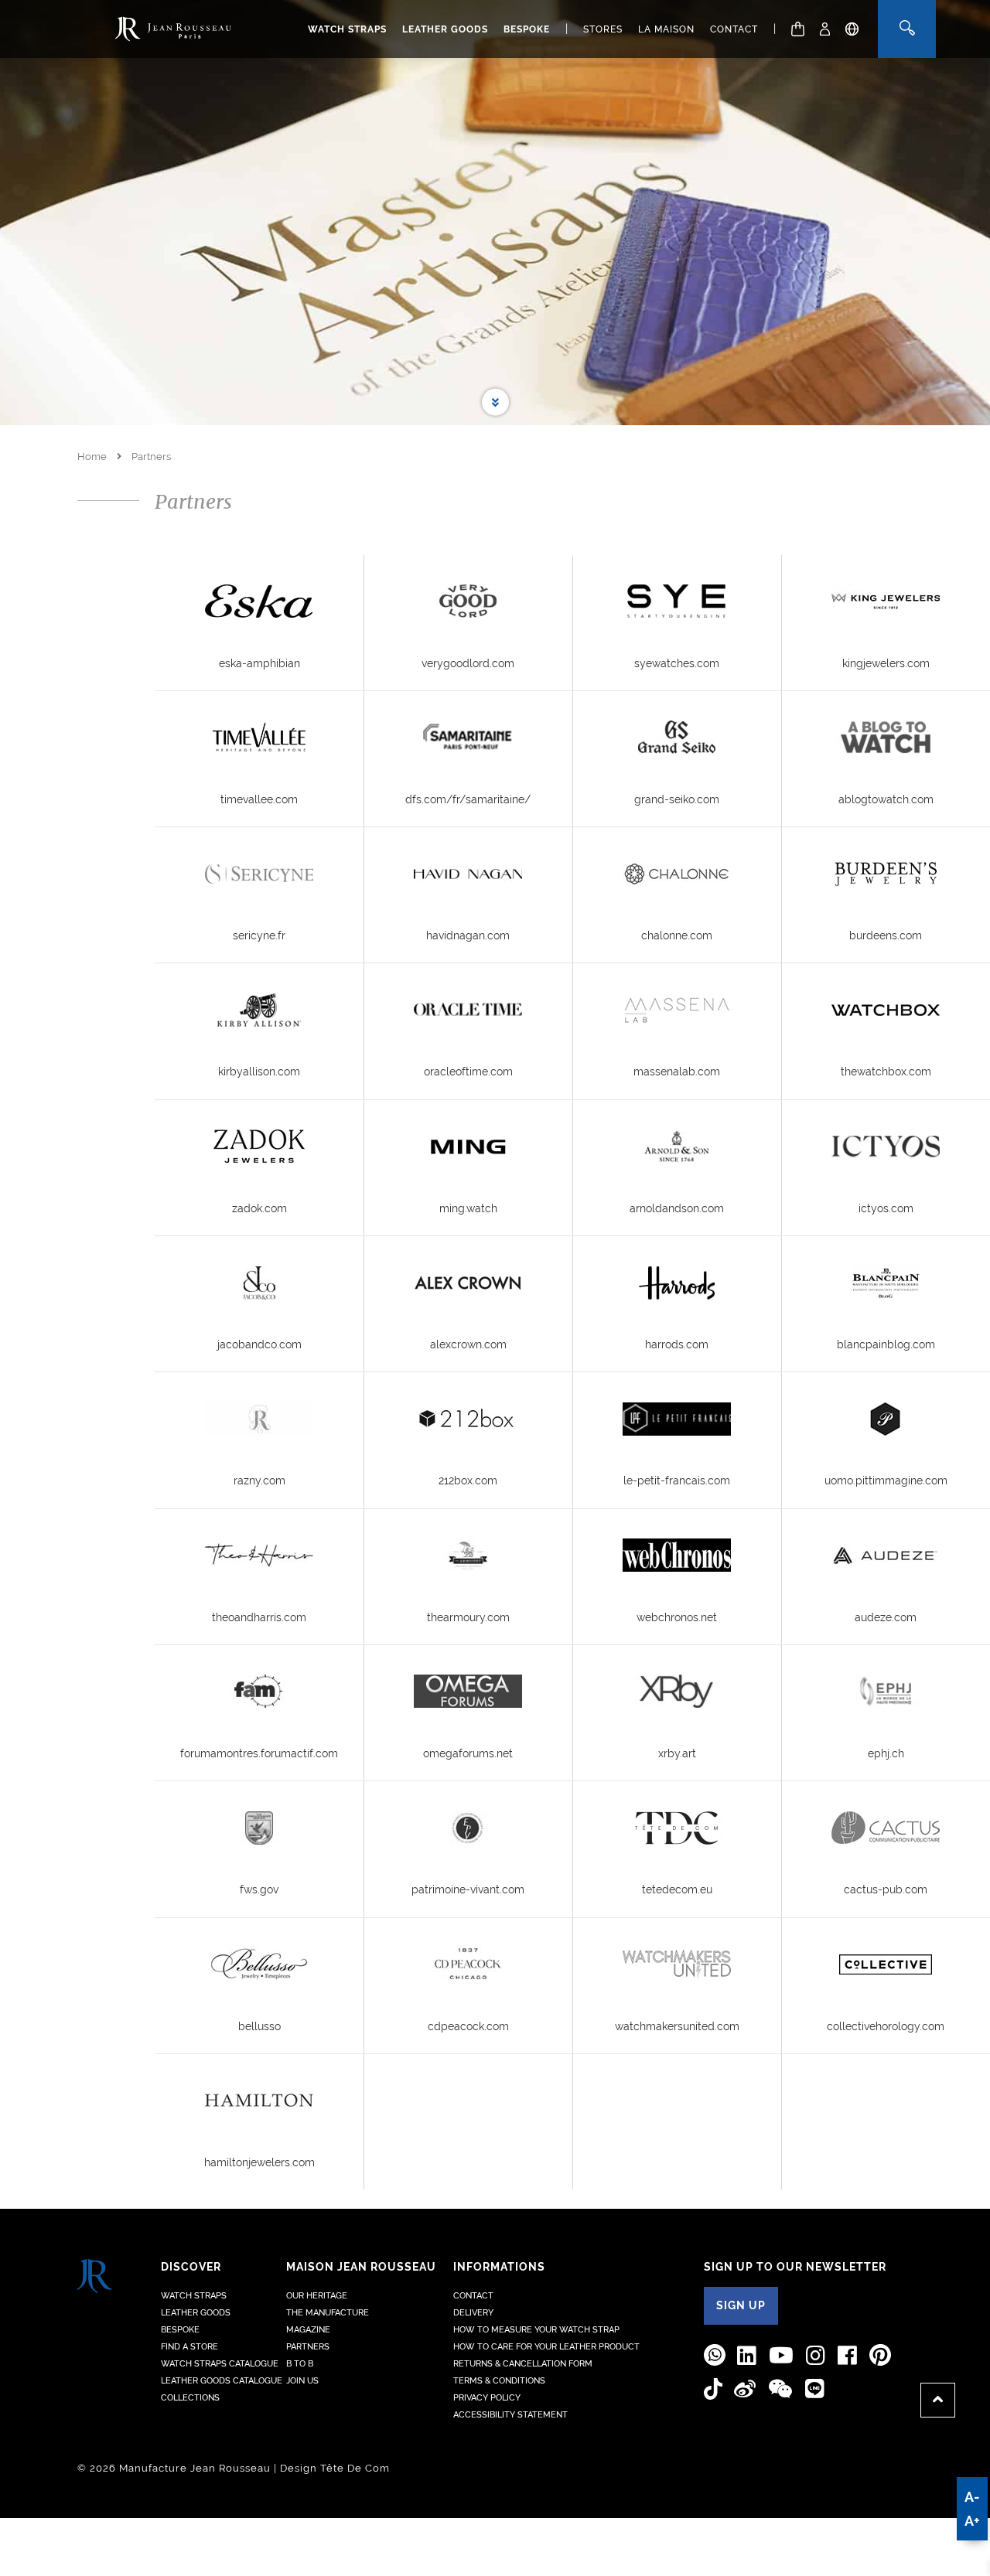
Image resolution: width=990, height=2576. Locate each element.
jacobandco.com (259, 1344)
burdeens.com (886, 935)
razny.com (259, 1481)
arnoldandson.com (677, 1208)
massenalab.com (677, 1072)
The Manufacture (328, 2313)
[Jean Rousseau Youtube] (782, 2356)
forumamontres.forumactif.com (259, 1753)
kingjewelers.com (886, 663)
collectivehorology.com (886, 2026)
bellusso (259, 2026)
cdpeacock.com (468, 2026)
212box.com (468, 1481)
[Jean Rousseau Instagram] (816, 2356)
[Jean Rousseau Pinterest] (880, 2355)
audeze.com (886, 1617)
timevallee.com (259, 799)
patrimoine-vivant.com (468, 1889)
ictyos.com (886, 1208)
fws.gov (259, 1889)
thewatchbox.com (886, 1072)
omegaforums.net (468, 1753)
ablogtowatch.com (886, 799)
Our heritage (317, 2296)
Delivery (473, 2313)
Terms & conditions (499, 2381)
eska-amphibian (259, 663)
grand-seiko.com (677, 799)
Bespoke (527, 29)
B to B (300, 2364)
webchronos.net (677, 1617)
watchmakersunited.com (677, 2026)
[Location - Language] (852, 29)
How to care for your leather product (546, 2347)
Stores (603, 29)
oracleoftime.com (468, 1072)
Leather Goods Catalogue (222, 2381)
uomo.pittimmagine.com (886, 1481)
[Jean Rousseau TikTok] (713, 2389)
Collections (190, 2398)
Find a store (189, 2347)
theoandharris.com (259, 1617)
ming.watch (468, 1208)
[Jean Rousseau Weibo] (745, 2390)
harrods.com (677, 1344)
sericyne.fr (259, 935)
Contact (734, 29)
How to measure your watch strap (536, 2330)
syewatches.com (677, 663)
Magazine (308, 2330)
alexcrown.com (468, 1344)
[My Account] (825, 29)
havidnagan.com (468, 935)
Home (92, 457)
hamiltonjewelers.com (259, 2162)
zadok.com (259, 1208)
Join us (302, 2381)
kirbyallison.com (259, 1072)
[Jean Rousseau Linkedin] (747, 2356)
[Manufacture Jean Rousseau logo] (173, 29)
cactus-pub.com (886, 1889)
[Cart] (798, 29)
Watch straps (347, 29)
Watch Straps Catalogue (220, 2364)
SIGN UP (741, 2305)
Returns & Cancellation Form (523, 2364)
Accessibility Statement (510, 2415)
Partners (308, 2347)
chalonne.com (677, 935)
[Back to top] (938, 2400)
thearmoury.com (468, 1617)
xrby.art (677, 1753)
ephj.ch (886, 1753)
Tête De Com (355, 2468)
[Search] (907, 29)
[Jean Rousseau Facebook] (848, 2356)
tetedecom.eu (677, 1889)
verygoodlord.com (468, 663)
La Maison (666, 29)
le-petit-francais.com (677, 1481)
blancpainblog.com (886, 1344)
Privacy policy (487, 2398)
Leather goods (445, 29)
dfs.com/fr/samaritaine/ (468, 799)
